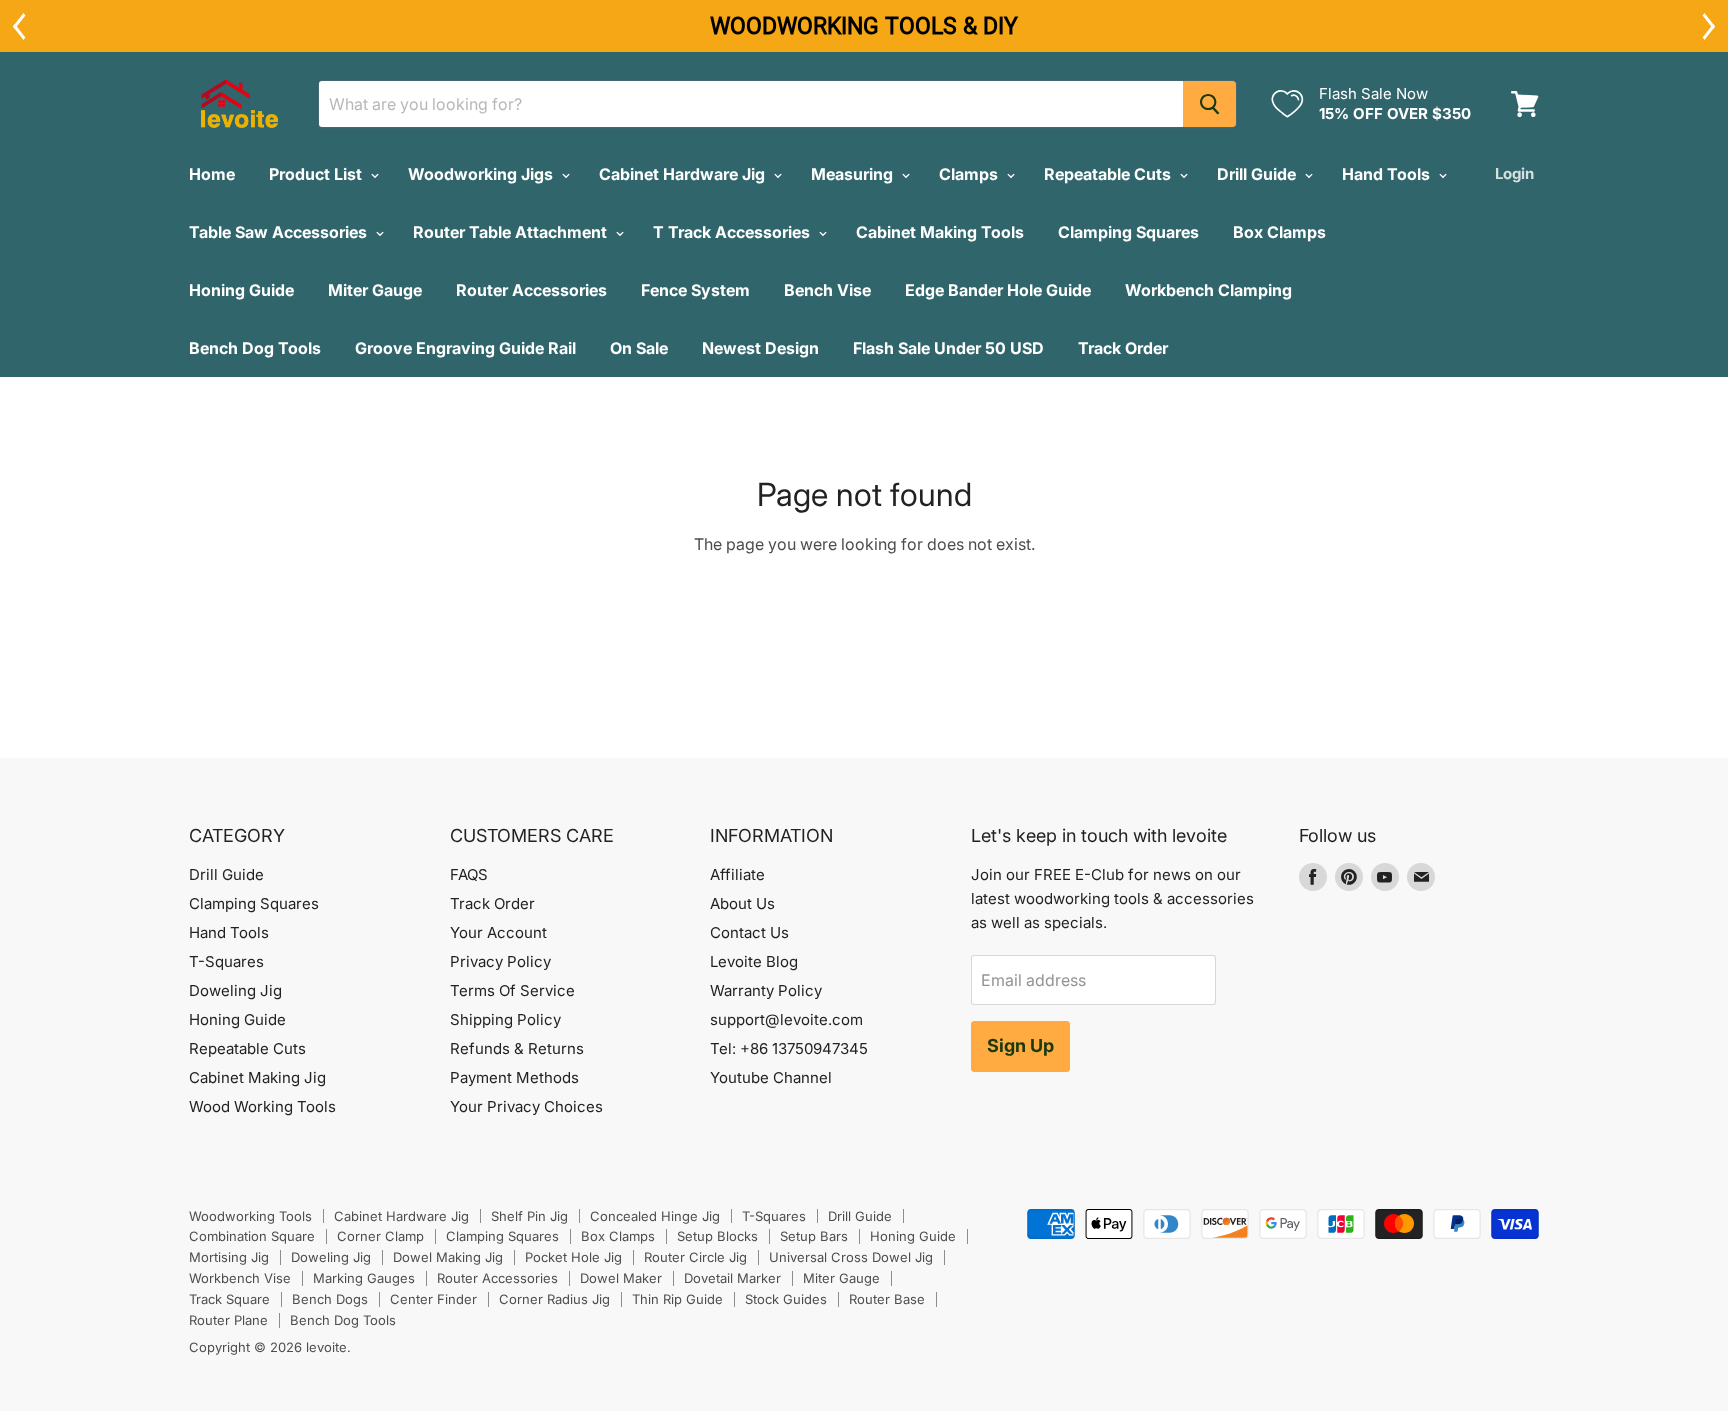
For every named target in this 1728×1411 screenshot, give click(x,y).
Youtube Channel (771, 1077)
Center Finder (433, 1299)
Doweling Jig (235, 990)
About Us (742, 903)
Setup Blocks (717, 1236)
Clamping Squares (1128, 232)
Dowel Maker (621, 1278)
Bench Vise (827, 290)
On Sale (639, 348)
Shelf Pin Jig (529, 1216)
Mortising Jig (229, 1257)
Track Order (1123, 348)
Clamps (970, 174)
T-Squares (226, 961)
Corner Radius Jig (554, 1299)
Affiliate (737, 874)
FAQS (469, 874)
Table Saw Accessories (280, 232)
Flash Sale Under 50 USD (948, 348)
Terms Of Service (512, 990)
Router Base (887, 1299)
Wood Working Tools (262, 1106)
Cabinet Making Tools (940, 232)
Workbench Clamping (1208, 290)
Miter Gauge (375, 290)
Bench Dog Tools (255, 348)
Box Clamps (1279, 232)
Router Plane (228, 1320)
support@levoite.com (786, 1019)
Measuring (854, 174)
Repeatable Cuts (1109, 174)
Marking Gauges (364, 1278)
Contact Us (749, 932)
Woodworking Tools (250, 1216)
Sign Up (1020, 1045)
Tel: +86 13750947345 (789, 1048)
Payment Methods (514, 1077)
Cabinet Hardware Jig (684, 174)
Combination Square (252, 1236)
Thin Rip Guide (677, 1299)
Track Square (229, 1299)
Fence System (695, 290)
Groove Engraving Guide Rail (465, 348)
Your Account (498, 932)
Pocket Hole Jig (573, 1257)
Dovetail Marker (732, 1278)
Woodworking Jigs (482, 174)
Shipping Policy (505, 1019)
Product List (317, 174)
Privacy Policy (500, 961)
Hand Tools (1388, 174)
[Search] (1209, 104)
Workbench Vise (240, 1278)
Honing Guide (241, 290)
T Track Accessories (733, 232)
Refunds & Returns (517, 1048)
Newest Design (760, 348)
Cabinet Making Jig (257, 1077)
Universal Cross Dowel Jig (851, 1257)
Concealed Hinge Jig (655, 1216)
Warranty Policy (766, 990)
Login (1514, 173)
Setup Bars (814, 1236)
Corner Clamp (380, 1236)
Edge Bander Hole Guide (998, 290)
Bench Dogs (330, 1299)
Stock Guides (786, 1299)
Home (212, 174)
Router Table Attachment (512, 232)
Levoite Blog (754, 961)
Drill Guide (1258, 174)
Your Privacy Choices (526, 1106)
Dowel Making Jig (448, 1257)
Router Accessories (531, 290)
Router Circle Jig (695, 1257)
